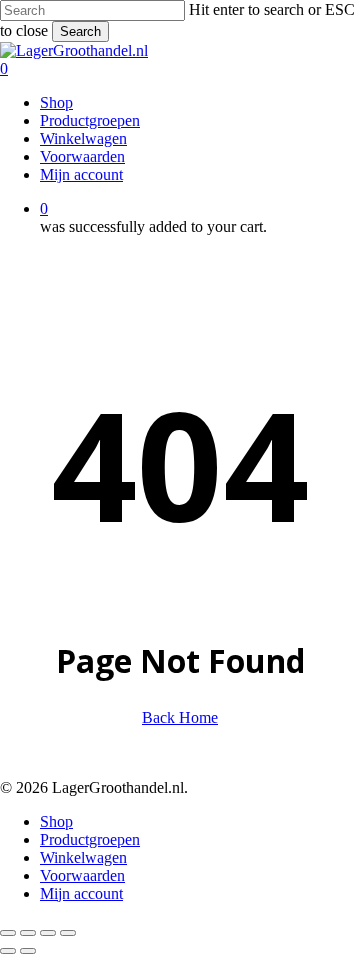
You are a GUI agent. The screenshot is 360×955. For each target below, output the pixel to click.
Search (80, 31)
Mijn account (81, 893)
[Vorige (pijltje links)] (8, 951)
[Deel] (48, 933)
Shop (56, 821)
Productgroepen (90, 839)
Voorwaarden (82, 875)
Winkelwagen (83, 857)
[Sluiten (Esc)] (68, 933)
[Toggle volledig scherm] (28, 933)
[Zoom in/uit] (8, 933)
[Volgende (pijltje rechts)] (28, 951)
